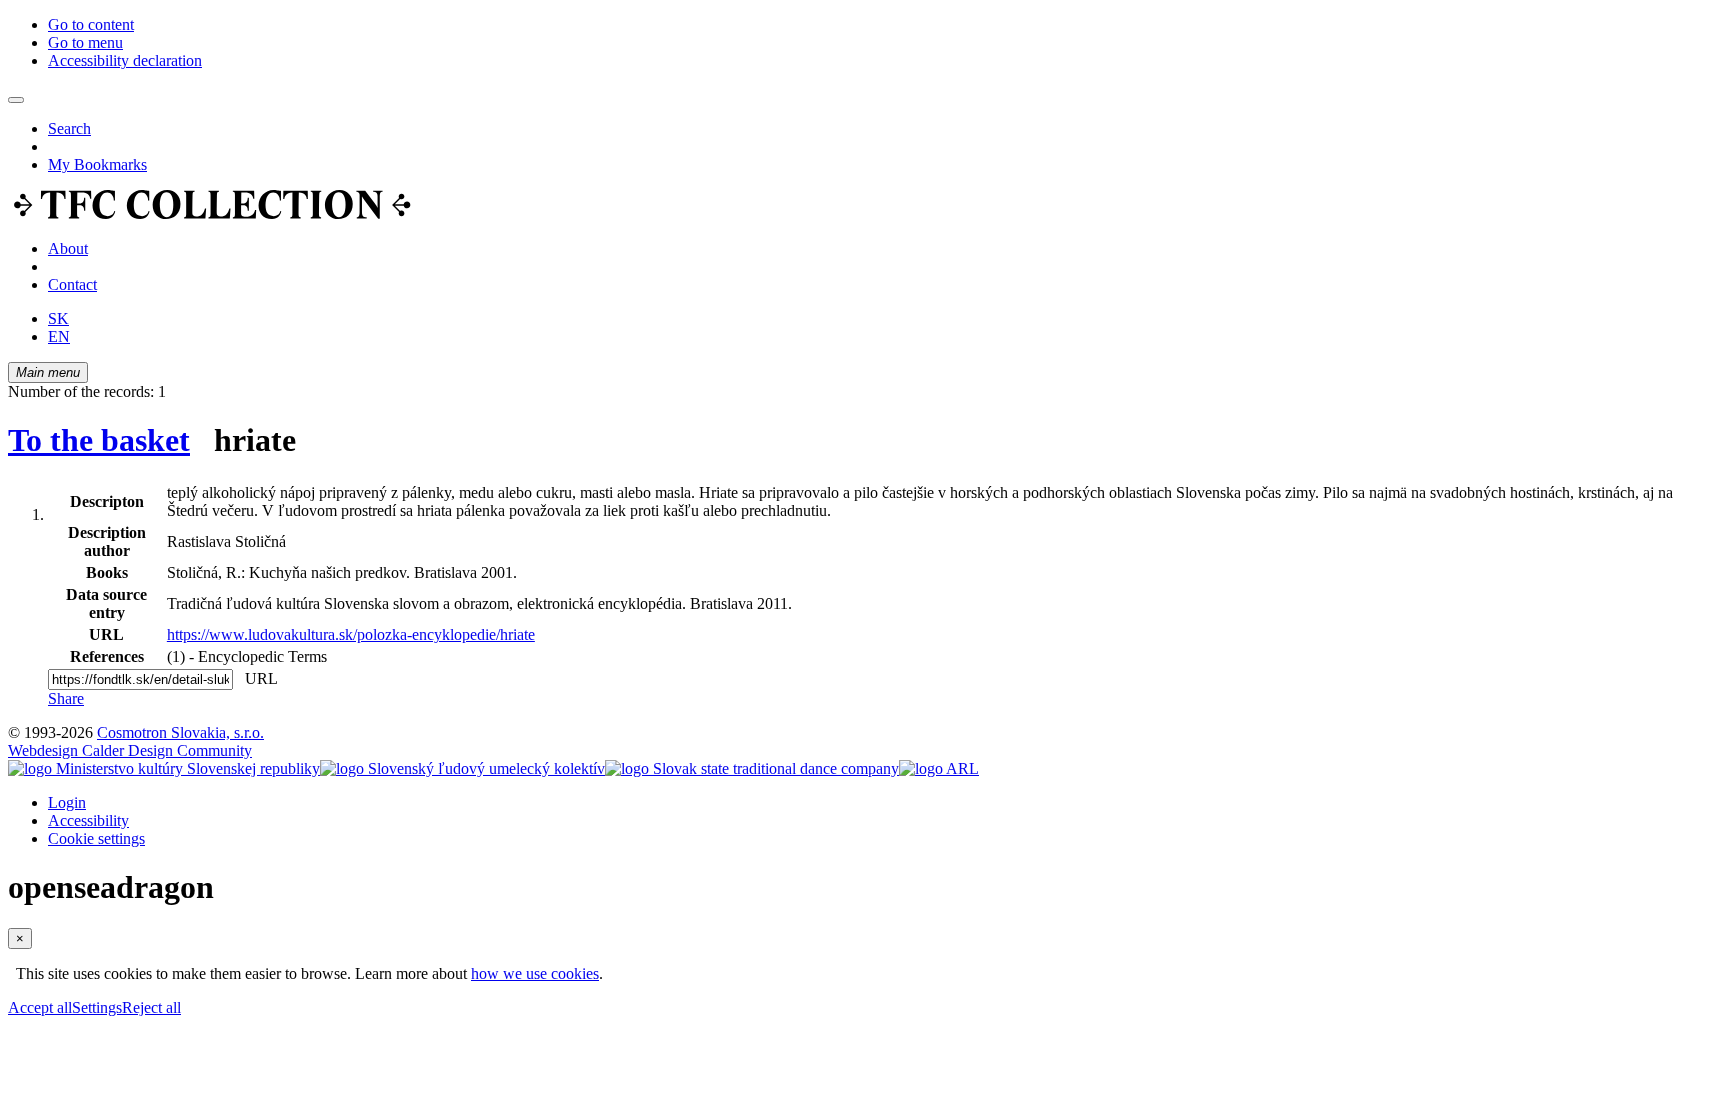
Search (69, 128)
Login (67, 802)
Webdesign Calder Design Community (130, 750)
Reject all (151, 1007)
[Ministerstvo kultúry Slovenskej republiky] (164, 768)
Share (66, 698)
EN (59, 336)
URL (257, 678)
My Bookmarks (97, 164)
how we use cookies (535, 973)
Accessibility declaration (125, 60)
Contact (72, 284)
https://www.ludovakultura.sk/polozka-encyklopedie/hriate (351, 634)
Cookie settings (96, 838)
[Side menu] (16, 100)
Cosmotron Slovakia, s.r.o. (180, 732)
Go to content (91, 24)
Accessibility (88, 820)
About (68, 248)
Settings (97, 1007)
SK (58, 318)
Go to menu (85, 42)
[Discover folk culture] (212, 214)
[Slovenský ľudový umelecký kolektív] (462, 768)
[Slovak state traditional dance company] (752, 768)
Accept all (40, 1007)
